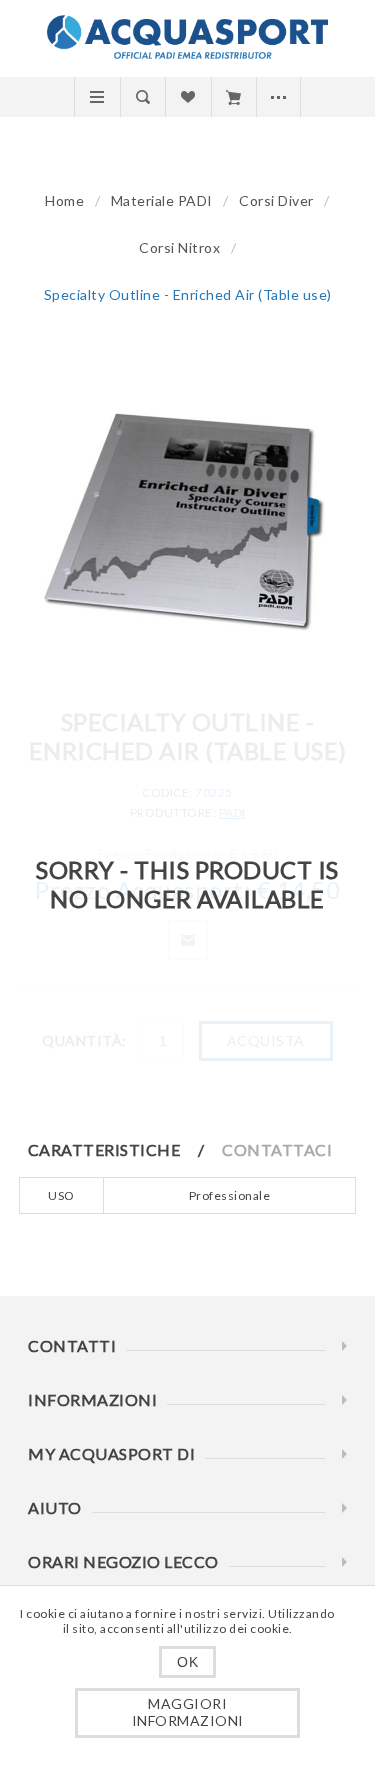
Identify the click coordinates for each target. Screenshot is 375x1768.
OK (187, 1662)
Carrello (233, 97)
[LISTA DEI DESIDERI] (187, 97)
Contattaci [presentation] (277, 1149)
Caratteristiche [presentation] (104, 1149)
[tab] (124, 1149)
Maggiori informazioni (188, 1712)
